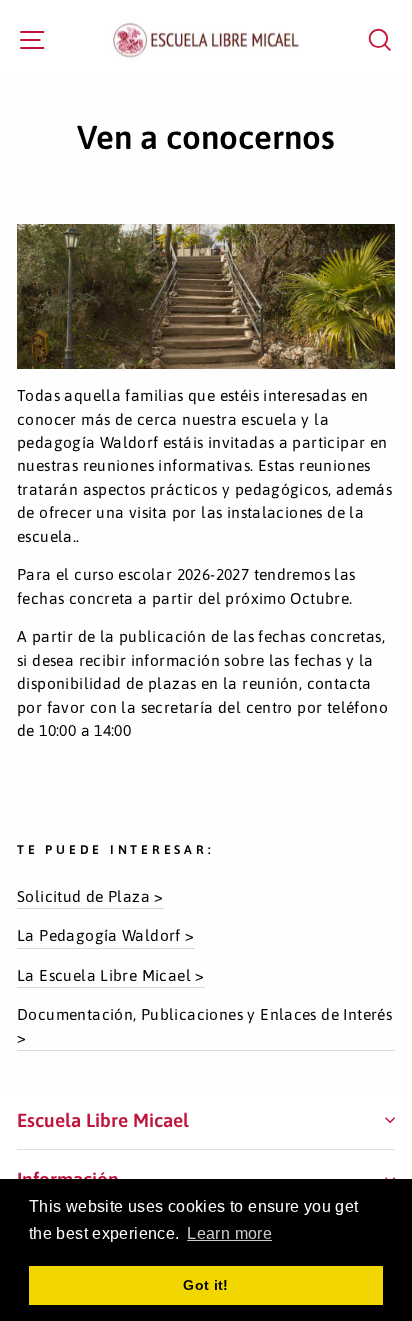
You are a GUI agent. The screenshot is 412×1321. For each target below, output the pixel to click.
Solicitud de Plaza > (90, 896)
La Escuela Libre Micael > (111, 975)
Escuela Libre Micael (103, 1120)
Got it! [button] (206, 1285)
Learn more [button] (229, 1233)
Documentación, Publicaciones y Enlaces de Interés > (204, 1025)
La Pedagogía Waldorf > (106, 935)
